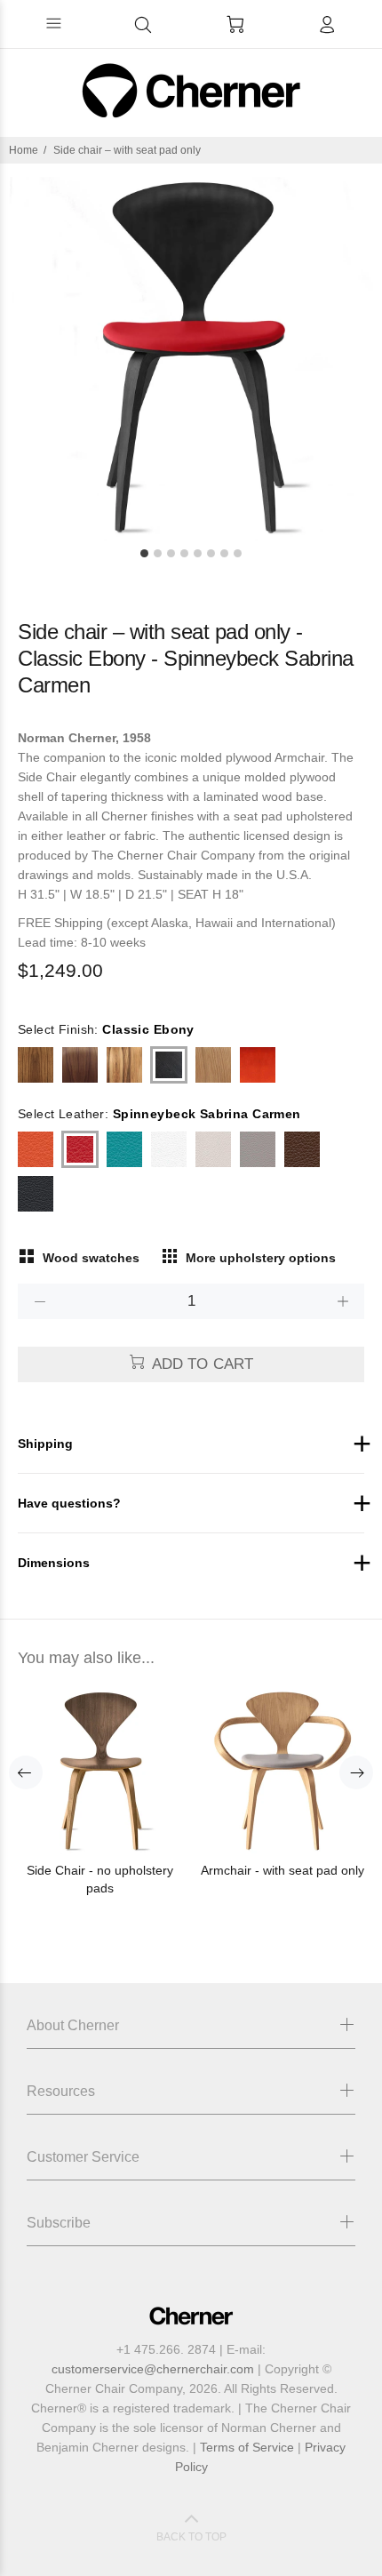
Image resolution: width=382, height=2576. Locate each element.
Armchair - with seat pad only (283, 1870)
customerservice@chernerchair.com (153, 2369)
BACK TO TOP (191, 2537)
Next (356, 1772)
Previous (26, 1772)
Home (24, 150)
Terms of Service (247, 2447)
